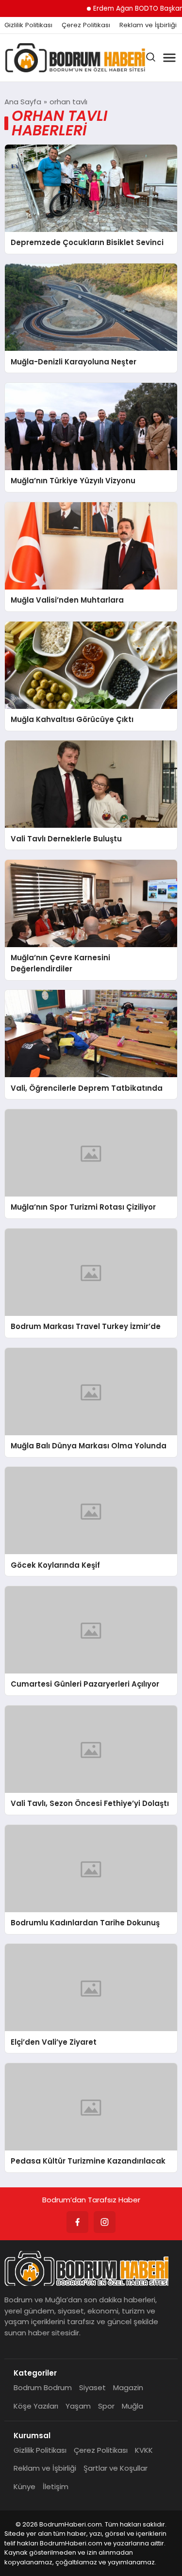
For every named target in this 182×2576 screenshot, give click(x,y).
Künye (25, 2486)
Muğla (132, 2406)
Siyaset (92, 2387)
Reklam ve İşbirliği (148, 25)
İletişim (56, 2486)
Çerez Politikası (86, 25)
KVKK (144, 2450)
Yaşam (78, 2406)
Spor (106, 2406)
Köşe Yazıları (36, 2406)
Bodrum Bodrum (43, 2387)
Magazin (128, 2387)
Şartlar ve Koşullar (116, 2468)
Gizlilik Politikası (28, 25)
